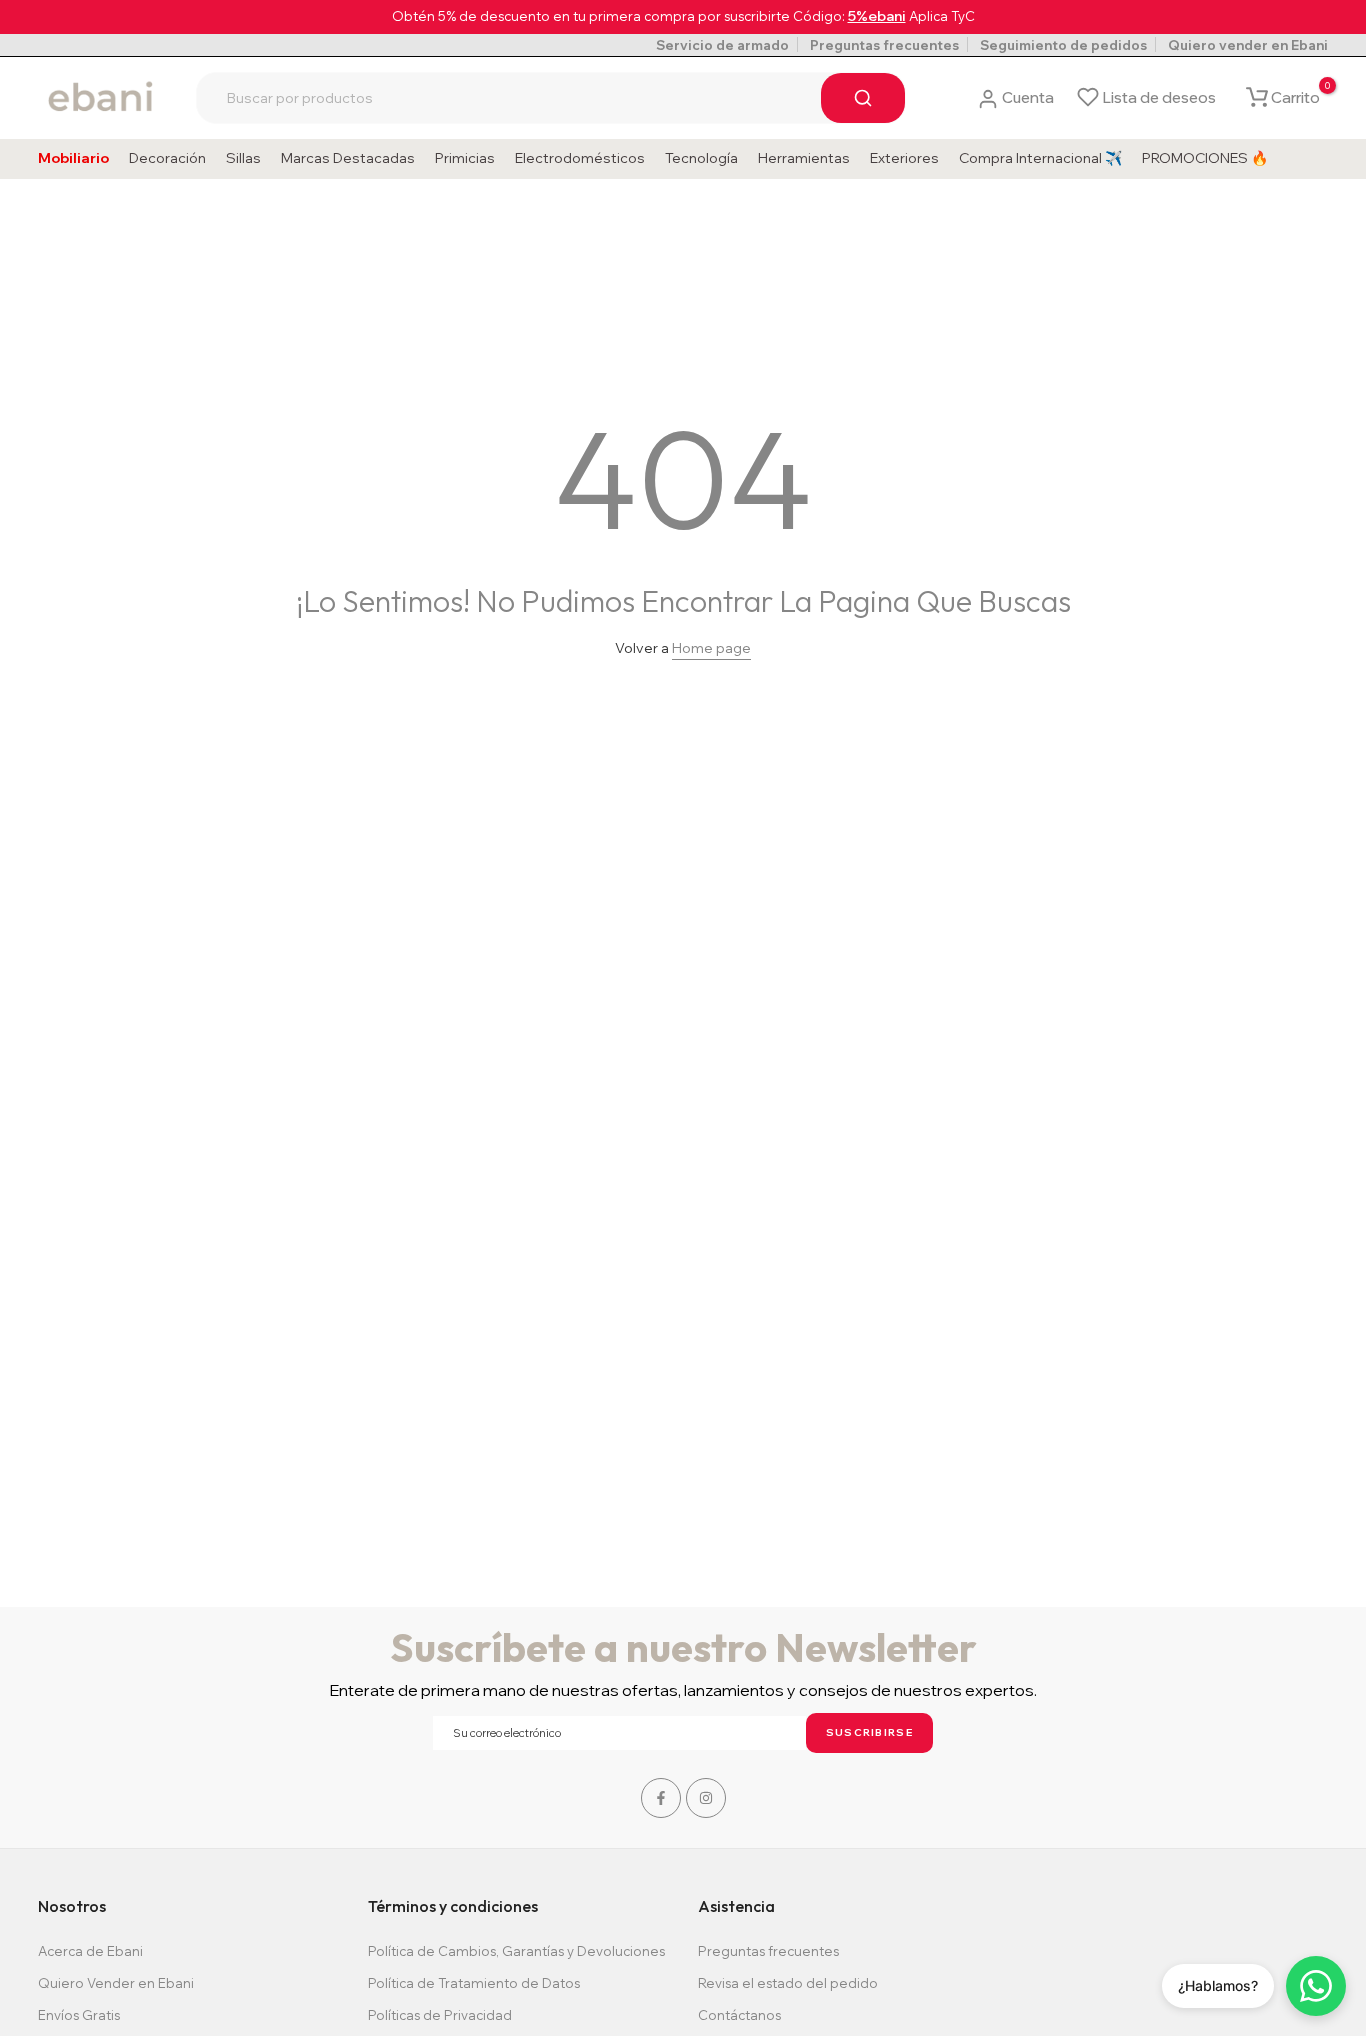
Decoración (167, 158)
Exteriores (904, 158)
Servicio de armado (722, 45)
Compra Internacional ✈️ (1040, 158)
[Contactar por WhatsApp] (1316, 1986)
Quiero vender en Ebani (1248, 45)
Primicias (465, 158)
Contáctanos (739, 2015)
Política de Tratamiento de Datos (474, 1983)
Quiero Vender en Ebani (116, 1983)
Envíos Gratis (79, 2015)
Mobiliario (73, 158)
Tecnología (701, 158)
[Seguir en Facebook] (661, 1798)
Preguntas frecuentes (884, 45)
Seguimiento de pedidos (1063, 45)
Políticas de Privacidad (440, 2015)
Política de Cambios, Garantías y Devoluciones (516, 1951)
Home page (711, 648)
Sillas (243, 158)
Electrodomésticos (580, 158)
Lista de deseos (1159, 97)
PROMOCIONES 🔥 (1205, 158)
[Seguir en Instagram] (706, 1798)
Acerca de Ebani (90, 1951)
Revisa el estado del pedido (788, 1983)
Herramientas (804, 158)
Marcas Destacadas (348, 158)
